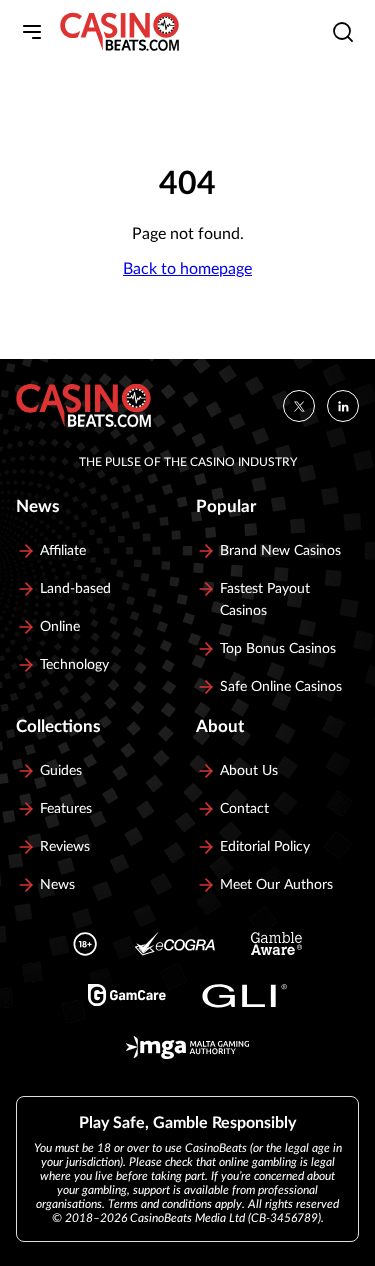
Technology (74, 665)
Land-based (75, 589)
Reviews (65, 847)
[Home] (119, 32)
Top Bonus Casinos (278, 649)
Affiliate (63, 551)
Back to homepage (187, 269)
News (57, 885)
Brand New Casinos (280, 551)
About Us (249, 771)
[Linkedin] (343, 406)
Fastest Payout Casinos (265, 600)
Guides (61, 771)
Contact (244, 809)
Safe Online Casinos (281, 687)
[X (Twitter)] (299, 406)
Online (60, 627)
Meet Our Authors (276, 885)
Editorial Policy (265, 847)
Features (66, 809)
